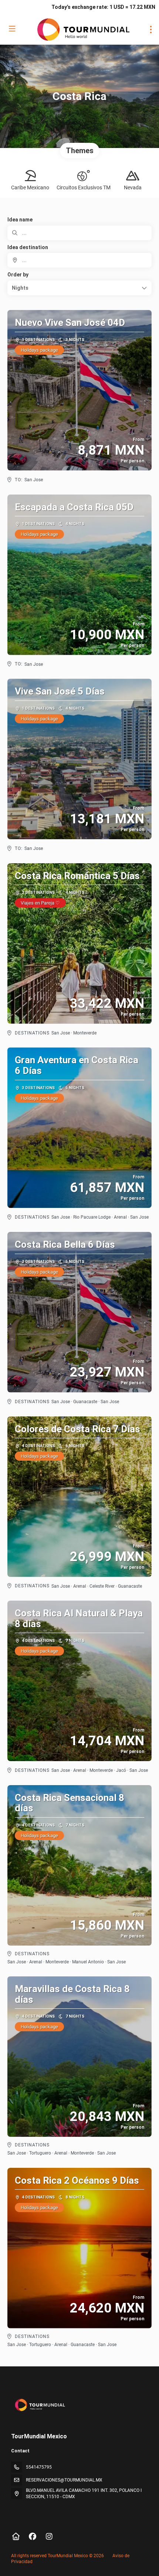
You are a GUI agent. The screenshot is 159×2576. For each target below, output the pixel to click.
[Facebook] (32, 2537)
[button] (79, 288)
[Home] (16, 2537)
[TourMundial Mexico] (39, 2405)
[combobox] (79, 260)
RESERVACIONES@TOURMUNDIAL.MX (64, 2480)
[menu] (151, 30)
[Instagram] (49, 2537)
